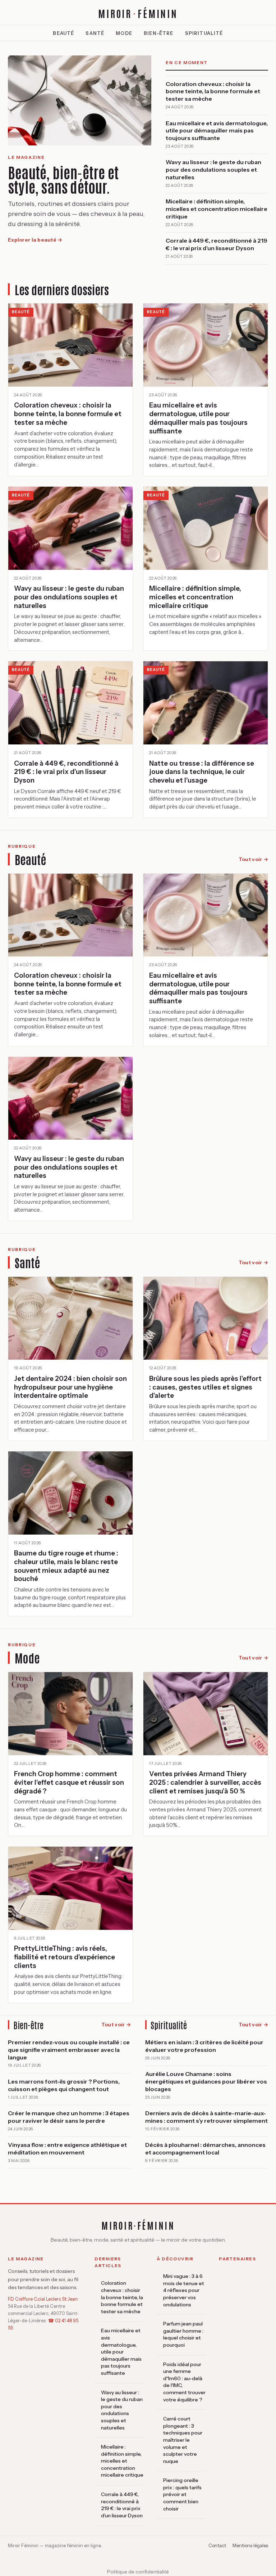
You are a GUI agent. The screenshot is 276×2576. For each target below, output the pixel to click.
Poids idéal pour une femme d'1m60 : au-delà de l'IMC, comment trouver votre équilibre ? (184, 2382)
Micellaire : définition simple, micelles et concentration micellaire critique (122, 2461)
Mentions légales (250, 2545)
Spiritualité (204, 33)
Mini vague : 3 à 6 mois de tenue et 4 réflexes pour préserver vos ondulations (184, 2290)
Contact (217, 2545)
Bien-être (159, 33)
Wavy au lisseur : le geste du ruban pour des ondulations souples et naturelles (122, 2410)
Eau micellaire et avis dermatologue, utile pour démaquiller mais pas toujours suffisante (121, 2352)
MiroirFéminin (138, 13)
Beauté (63, 33)
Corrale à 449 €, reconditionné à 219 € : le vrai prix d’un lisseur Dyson (122, 2505)
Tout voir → (253, 859)
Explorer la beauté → (35, 240)
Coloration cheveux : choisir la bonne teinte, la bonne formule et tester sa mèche (122, 2297)
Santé (95, 33)
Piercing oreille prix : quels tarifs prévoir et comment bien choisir (182, 2494)
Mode (124, 33)
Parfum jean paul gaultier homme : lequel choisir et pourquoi (183, 2334)
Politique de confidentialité (138, 2572)
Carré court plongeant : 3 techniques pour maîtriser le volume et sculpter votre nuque (183, 2440)
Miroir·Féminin (138, 2225)
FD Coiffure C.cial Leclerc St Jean (43, 2299)
